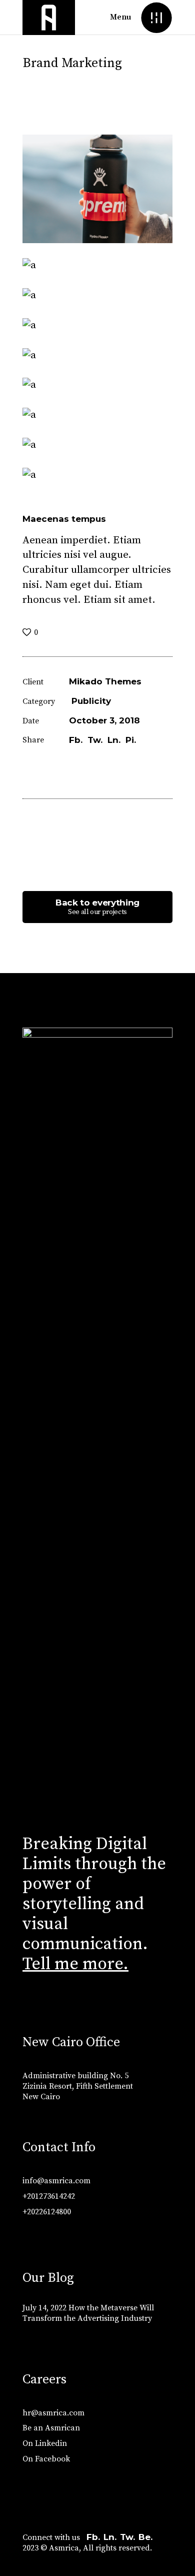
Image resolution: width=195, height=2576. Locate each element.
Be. (145, 2537)
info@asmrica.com (56, 2181)
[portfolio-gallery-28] (97, 356)
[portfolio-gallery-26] (97, 296)
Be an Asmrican (51, 2428)
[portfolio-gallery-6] (97, 385)
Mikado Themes (105, 681)
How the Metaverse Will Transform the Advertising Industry (88, 2313)
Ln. (110, 2537)
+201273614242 (49, 2196)
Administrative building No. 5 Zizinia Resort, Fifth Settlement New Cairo (78, 2086)
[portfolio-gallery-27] (97, 475)
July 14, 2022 (44, 2308)
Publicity (91, 701)
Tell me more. (75, 1964)
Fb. (93, 2537)
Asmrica (64, 2548)
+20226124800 (47, 2212)
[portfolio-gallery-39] (97, 266)
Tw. (127, 2537)
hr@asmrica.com (53, 2413)
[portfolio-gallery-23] (97, 189)
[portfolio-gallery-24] (97, 415)
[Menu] (156, 17)
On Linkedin (45, 2443)
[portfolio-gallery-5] (97, 326)
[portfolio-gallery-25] (97, 445)
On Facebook (46, 2459)
